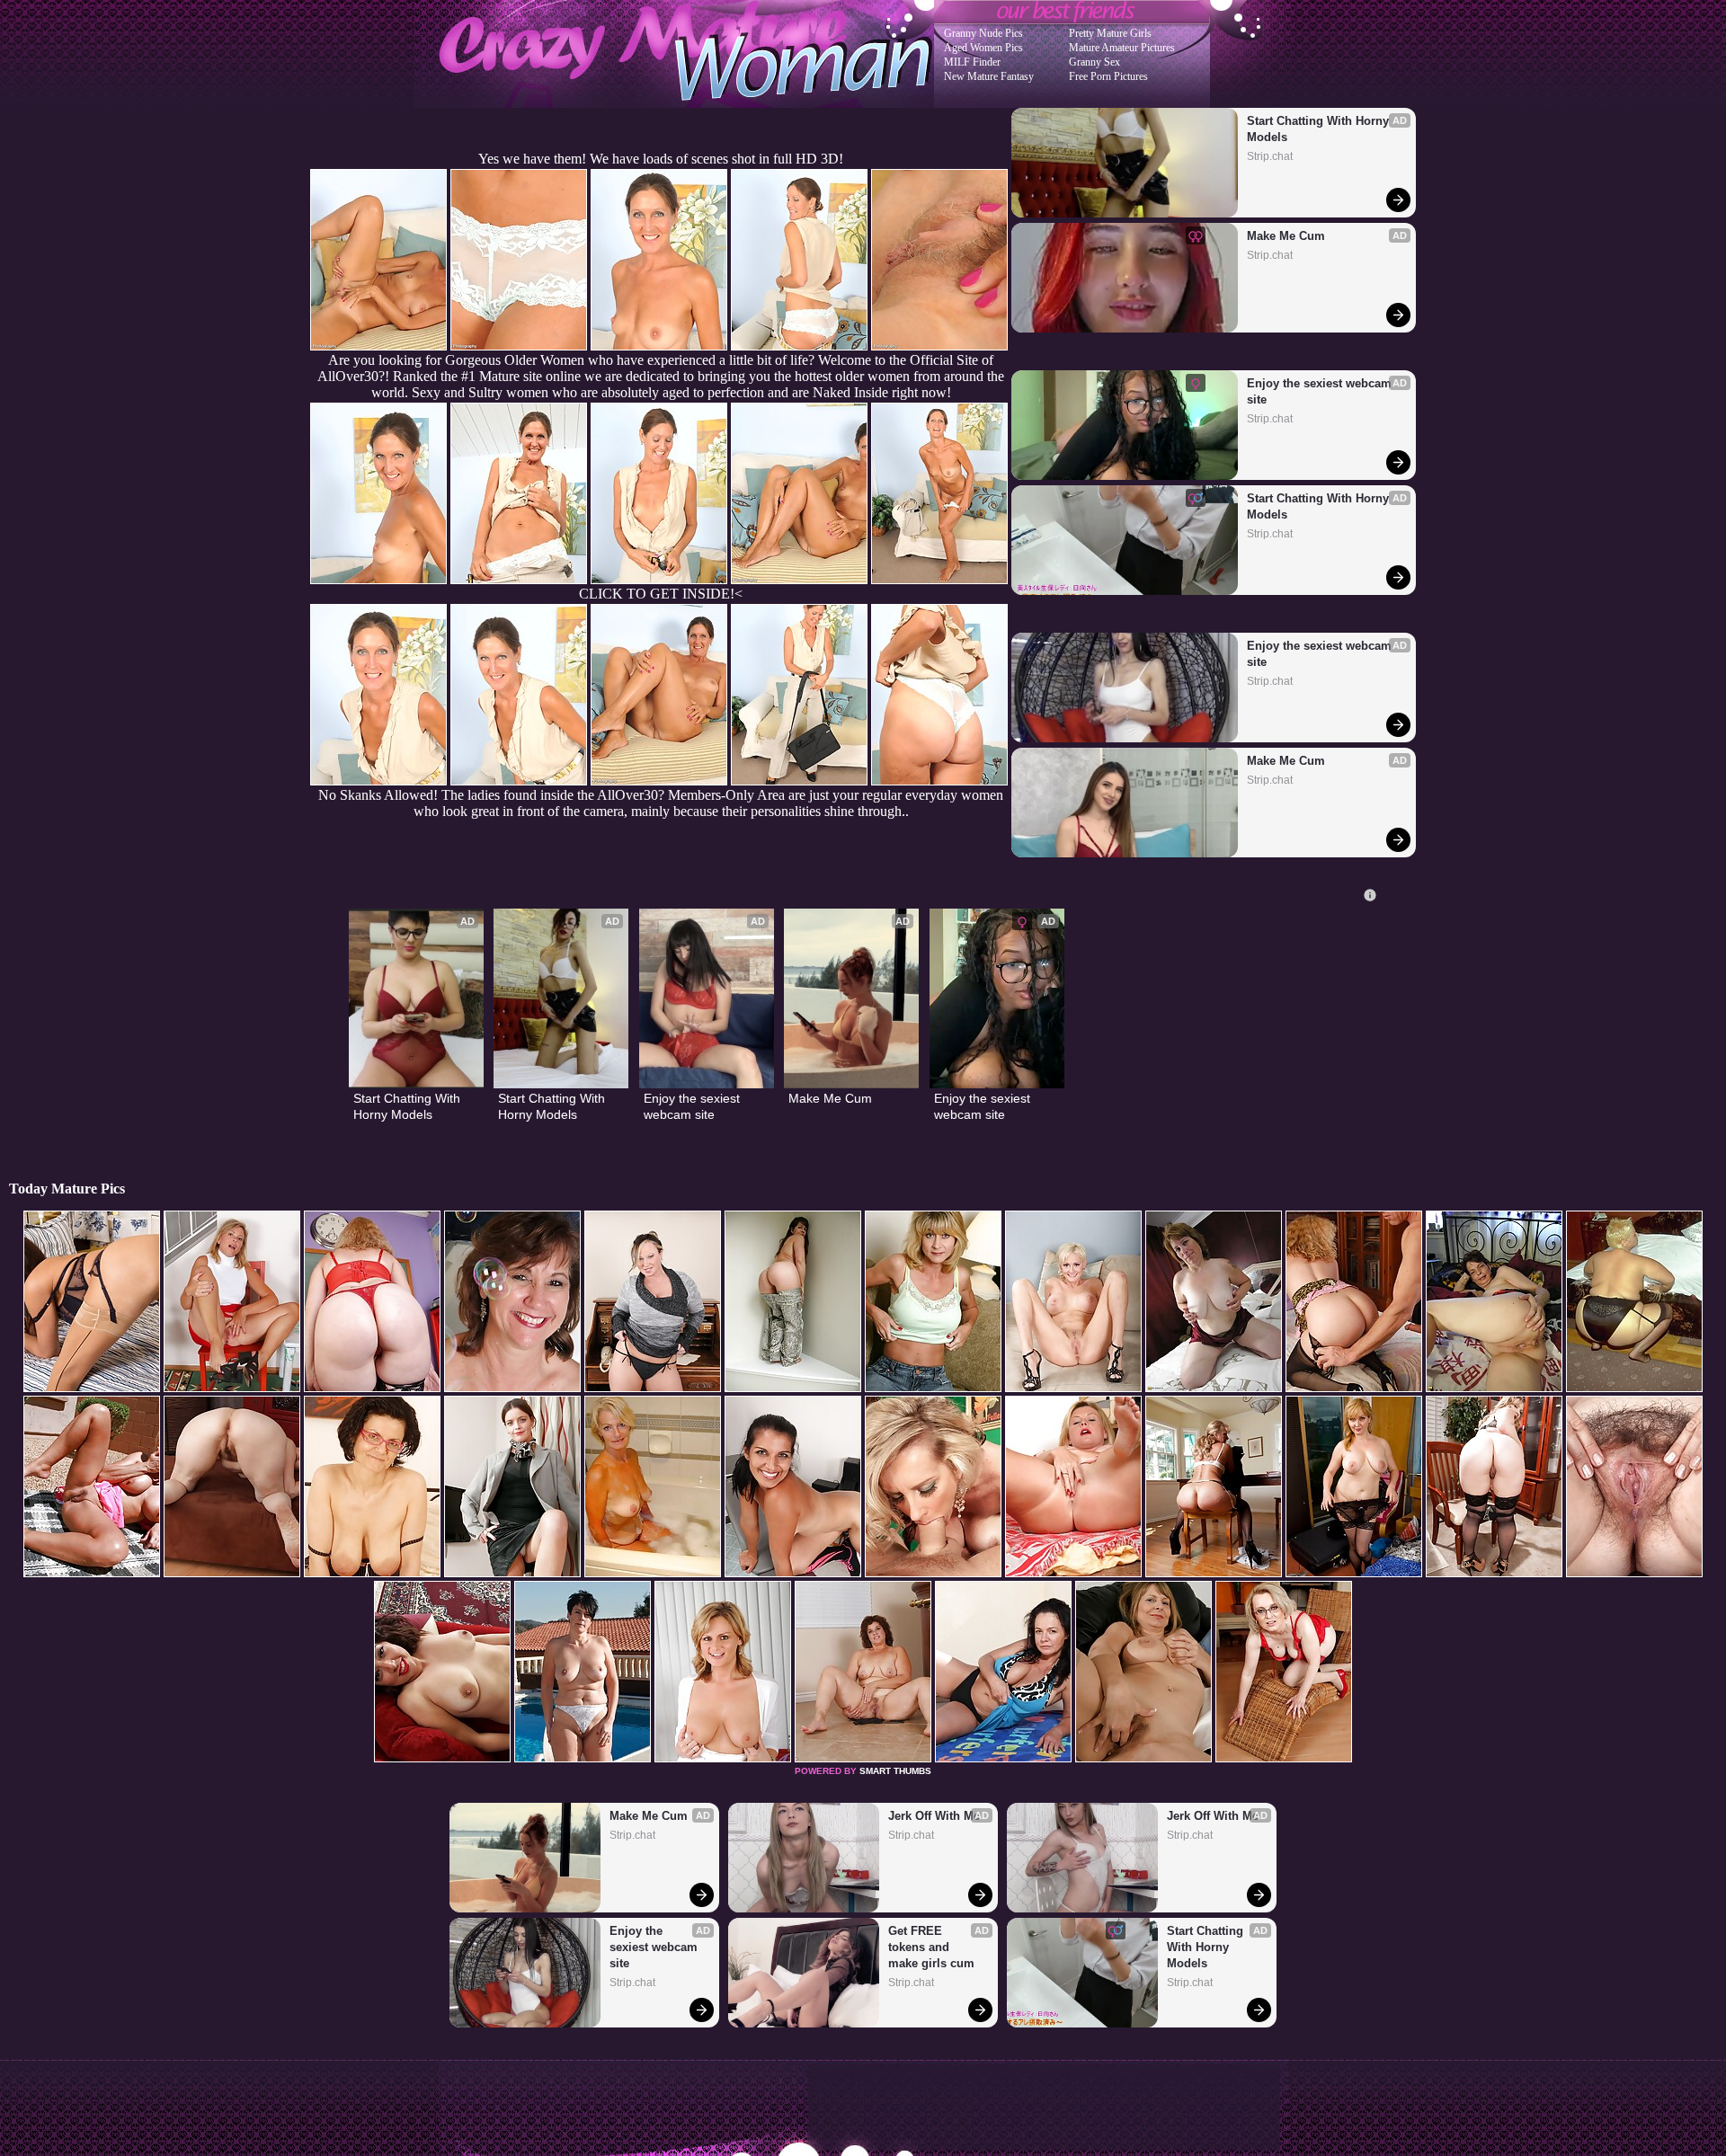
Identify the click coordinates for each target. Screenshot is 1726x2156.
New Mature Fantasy (989, 76)
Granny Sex (1094, 62)
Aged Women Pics (983, 48)
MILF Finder (972, 62)
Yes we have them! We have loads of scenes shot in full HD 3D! (661, 159)
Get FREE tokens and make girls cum (931, 1947)
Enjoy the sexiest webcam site (1321, 391)
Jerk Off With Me (934, 1816)
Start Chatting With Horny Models (1320, 129)
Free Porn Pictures (1108, 76)
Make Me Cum (1286, 236)
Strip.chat (1270, 156)
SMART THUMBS (895, 1771)
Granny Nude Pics (983, 33)
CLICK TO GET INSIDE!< (661, 594)
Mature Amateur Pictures (1122, 48)
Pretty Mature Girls (1110, 33)
